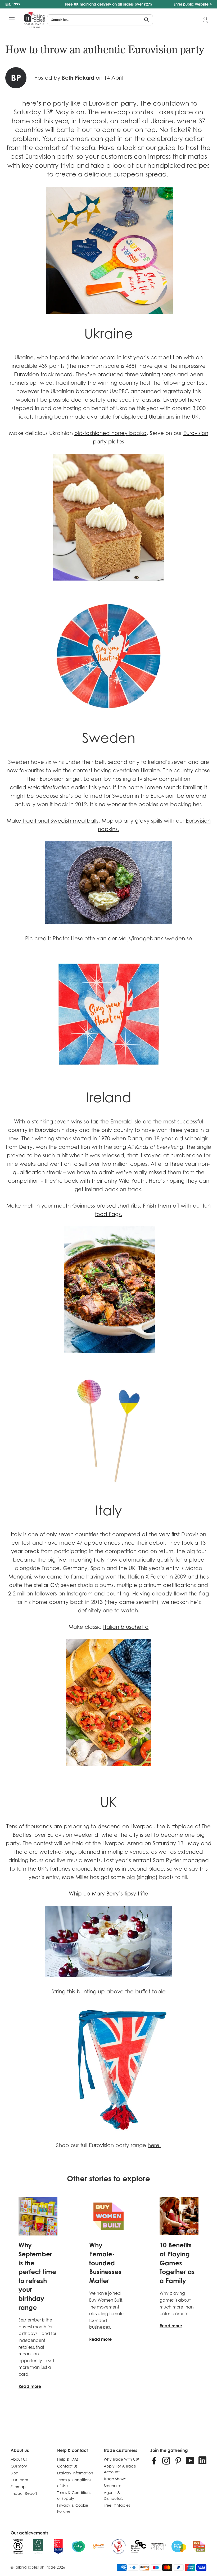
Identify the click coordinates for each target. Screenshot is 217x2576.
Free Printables (117, 2505)
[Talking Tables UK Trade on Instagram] (166, 2460)
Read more (30, 2386)
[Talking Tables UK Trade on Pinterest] (178, 2460)
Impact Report (24, 2493)
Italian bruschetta (126, 1627)
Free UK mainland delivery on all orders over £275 (109, 4)
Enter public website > (193, 4)
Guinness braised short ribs (106, 1206)
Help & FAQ (68, 2459)
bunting (87, 1992)
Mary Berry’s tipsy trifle (120, 1894)
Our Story (19, 2466)
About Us (19, 2459)
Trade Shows (115, 2479)
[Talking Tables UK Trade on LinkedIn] (202, 2460)
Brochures (112, 2486)
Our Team (19, 2480)
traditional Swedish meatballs (60, 821)
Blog (14, 2473)
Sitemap (18, 2487)
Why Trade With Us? (121, 2459)
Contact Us (67, 2466)
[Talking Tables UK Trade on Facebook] (154, 2460)
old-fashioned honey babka (110, 433)
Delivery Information (75, 2473)
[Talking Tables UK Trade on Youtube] (190, 2460)
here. (154, 2145)
